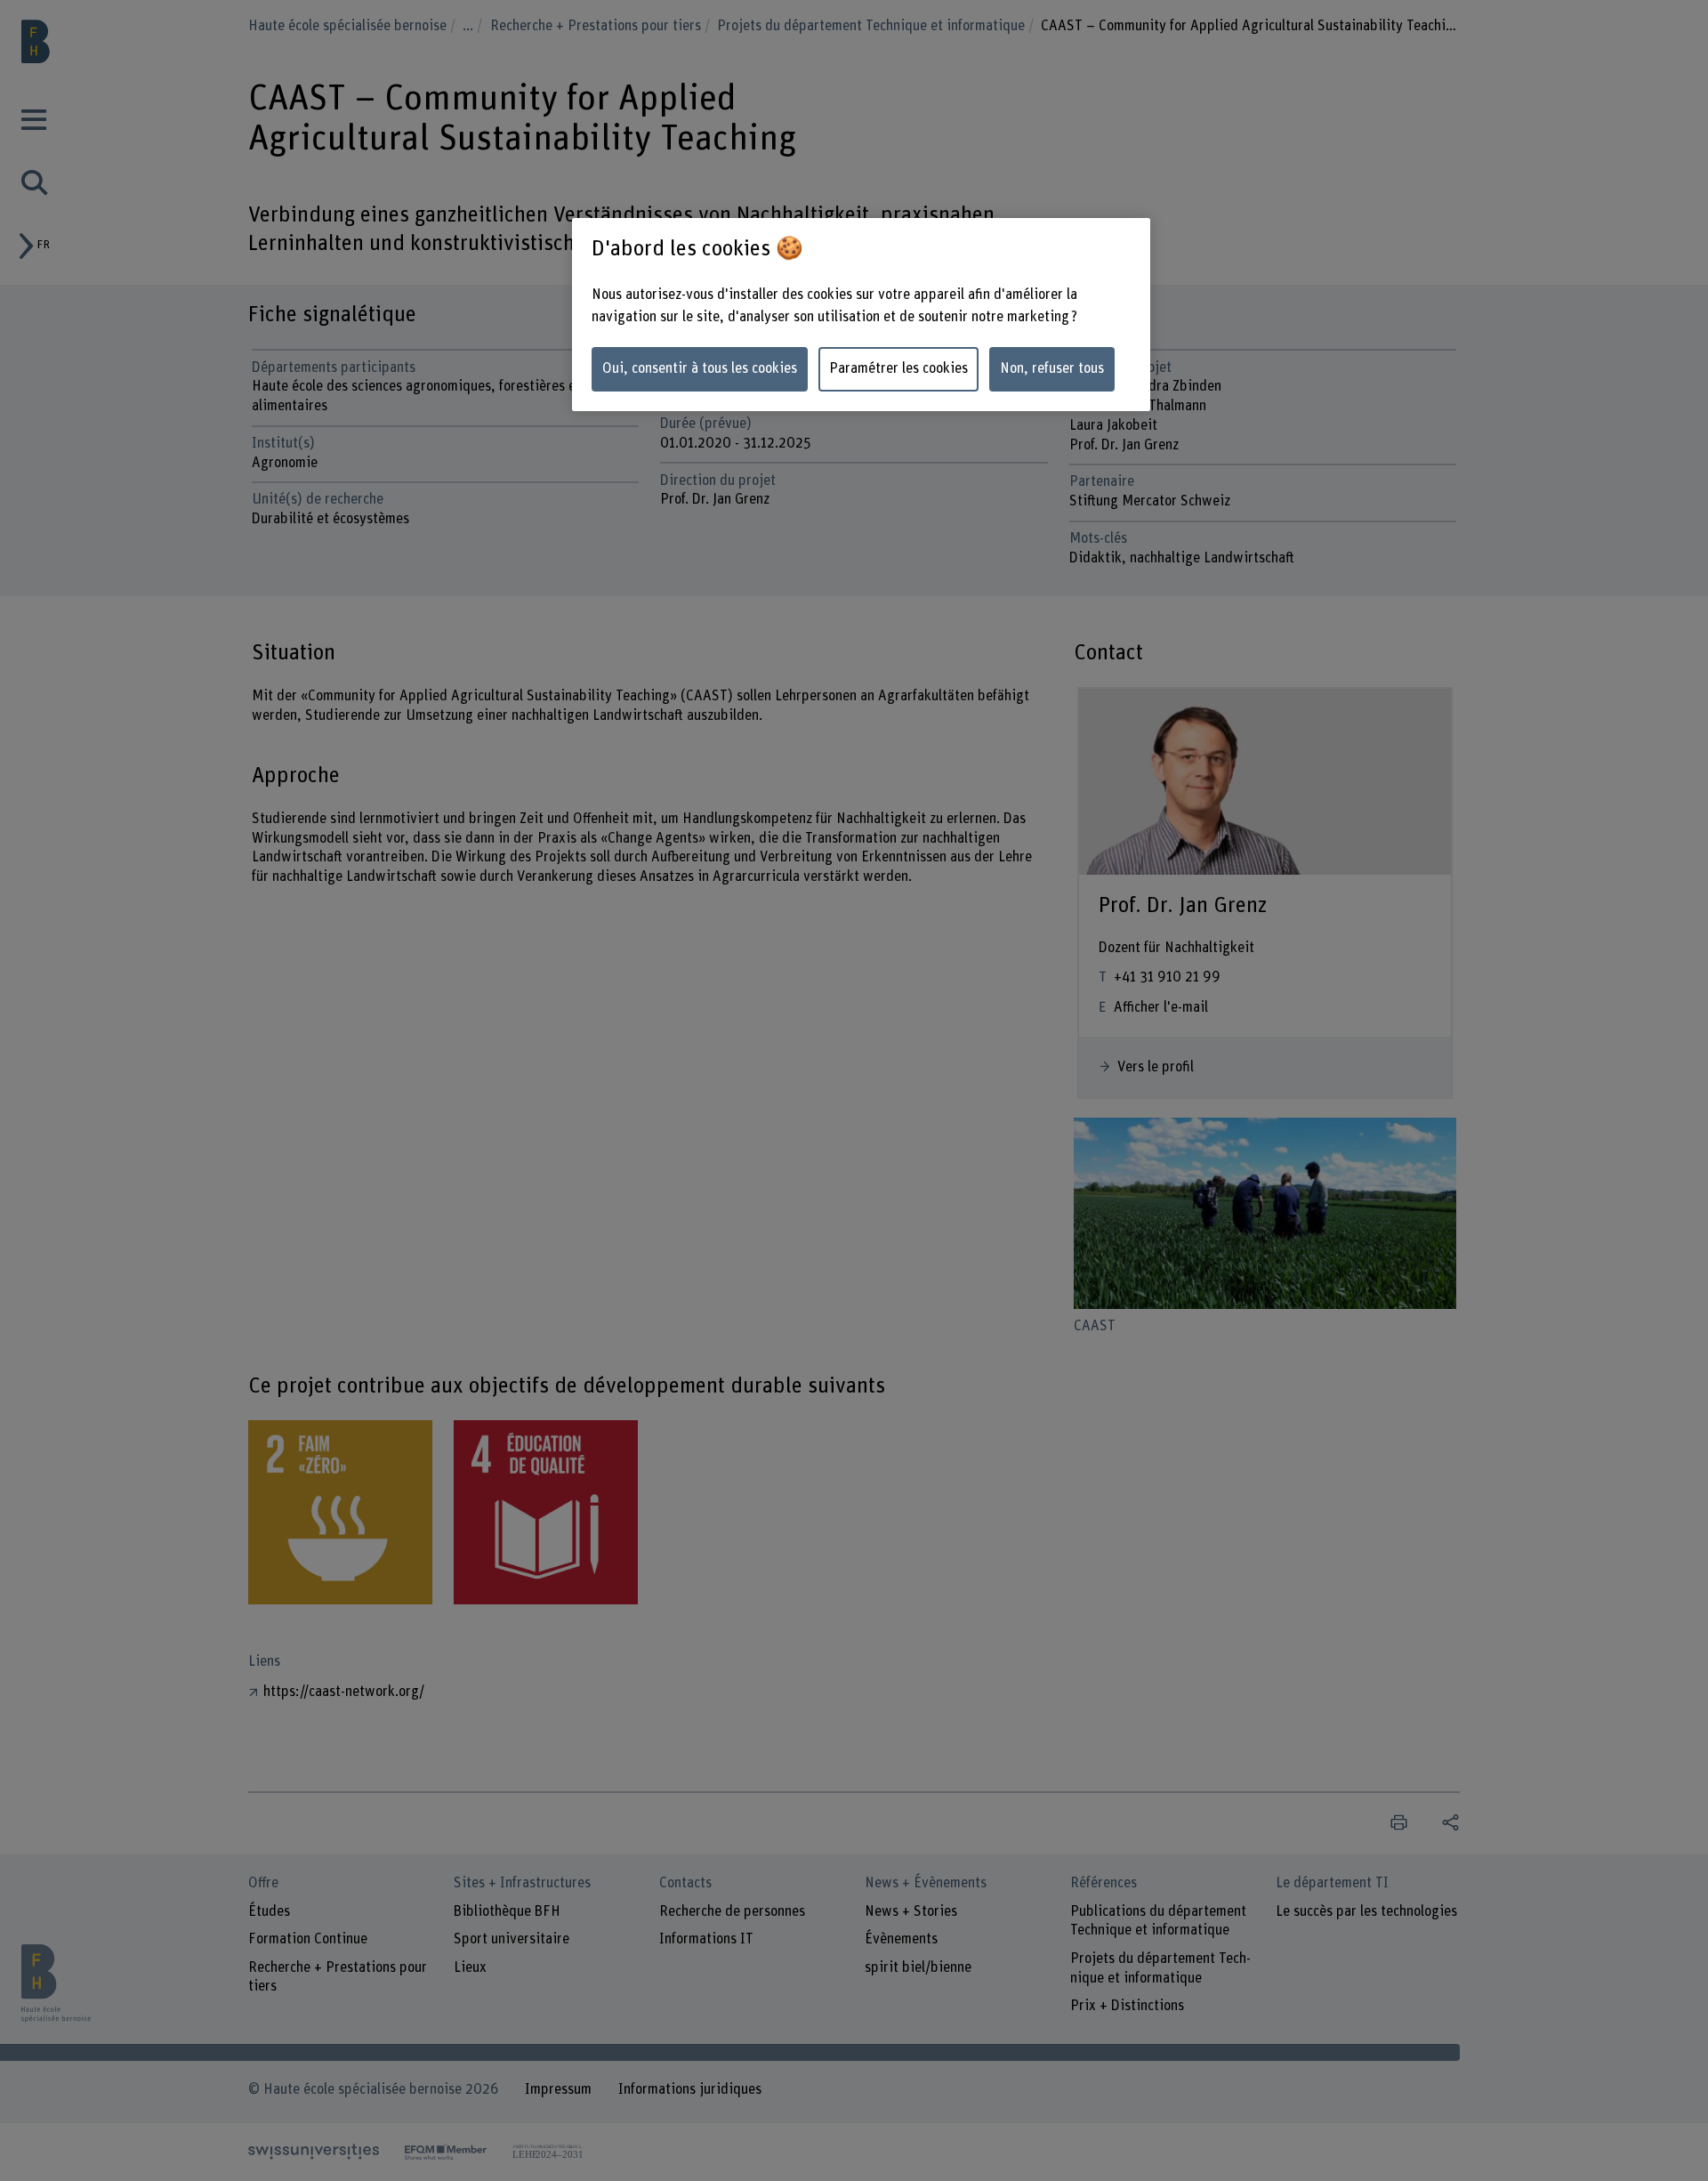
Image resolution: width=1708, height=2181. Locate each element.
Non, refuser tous (1052, 368)
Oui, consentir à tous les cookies (700, 368)
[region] (861, 315)
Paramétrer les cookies (898, 368)
